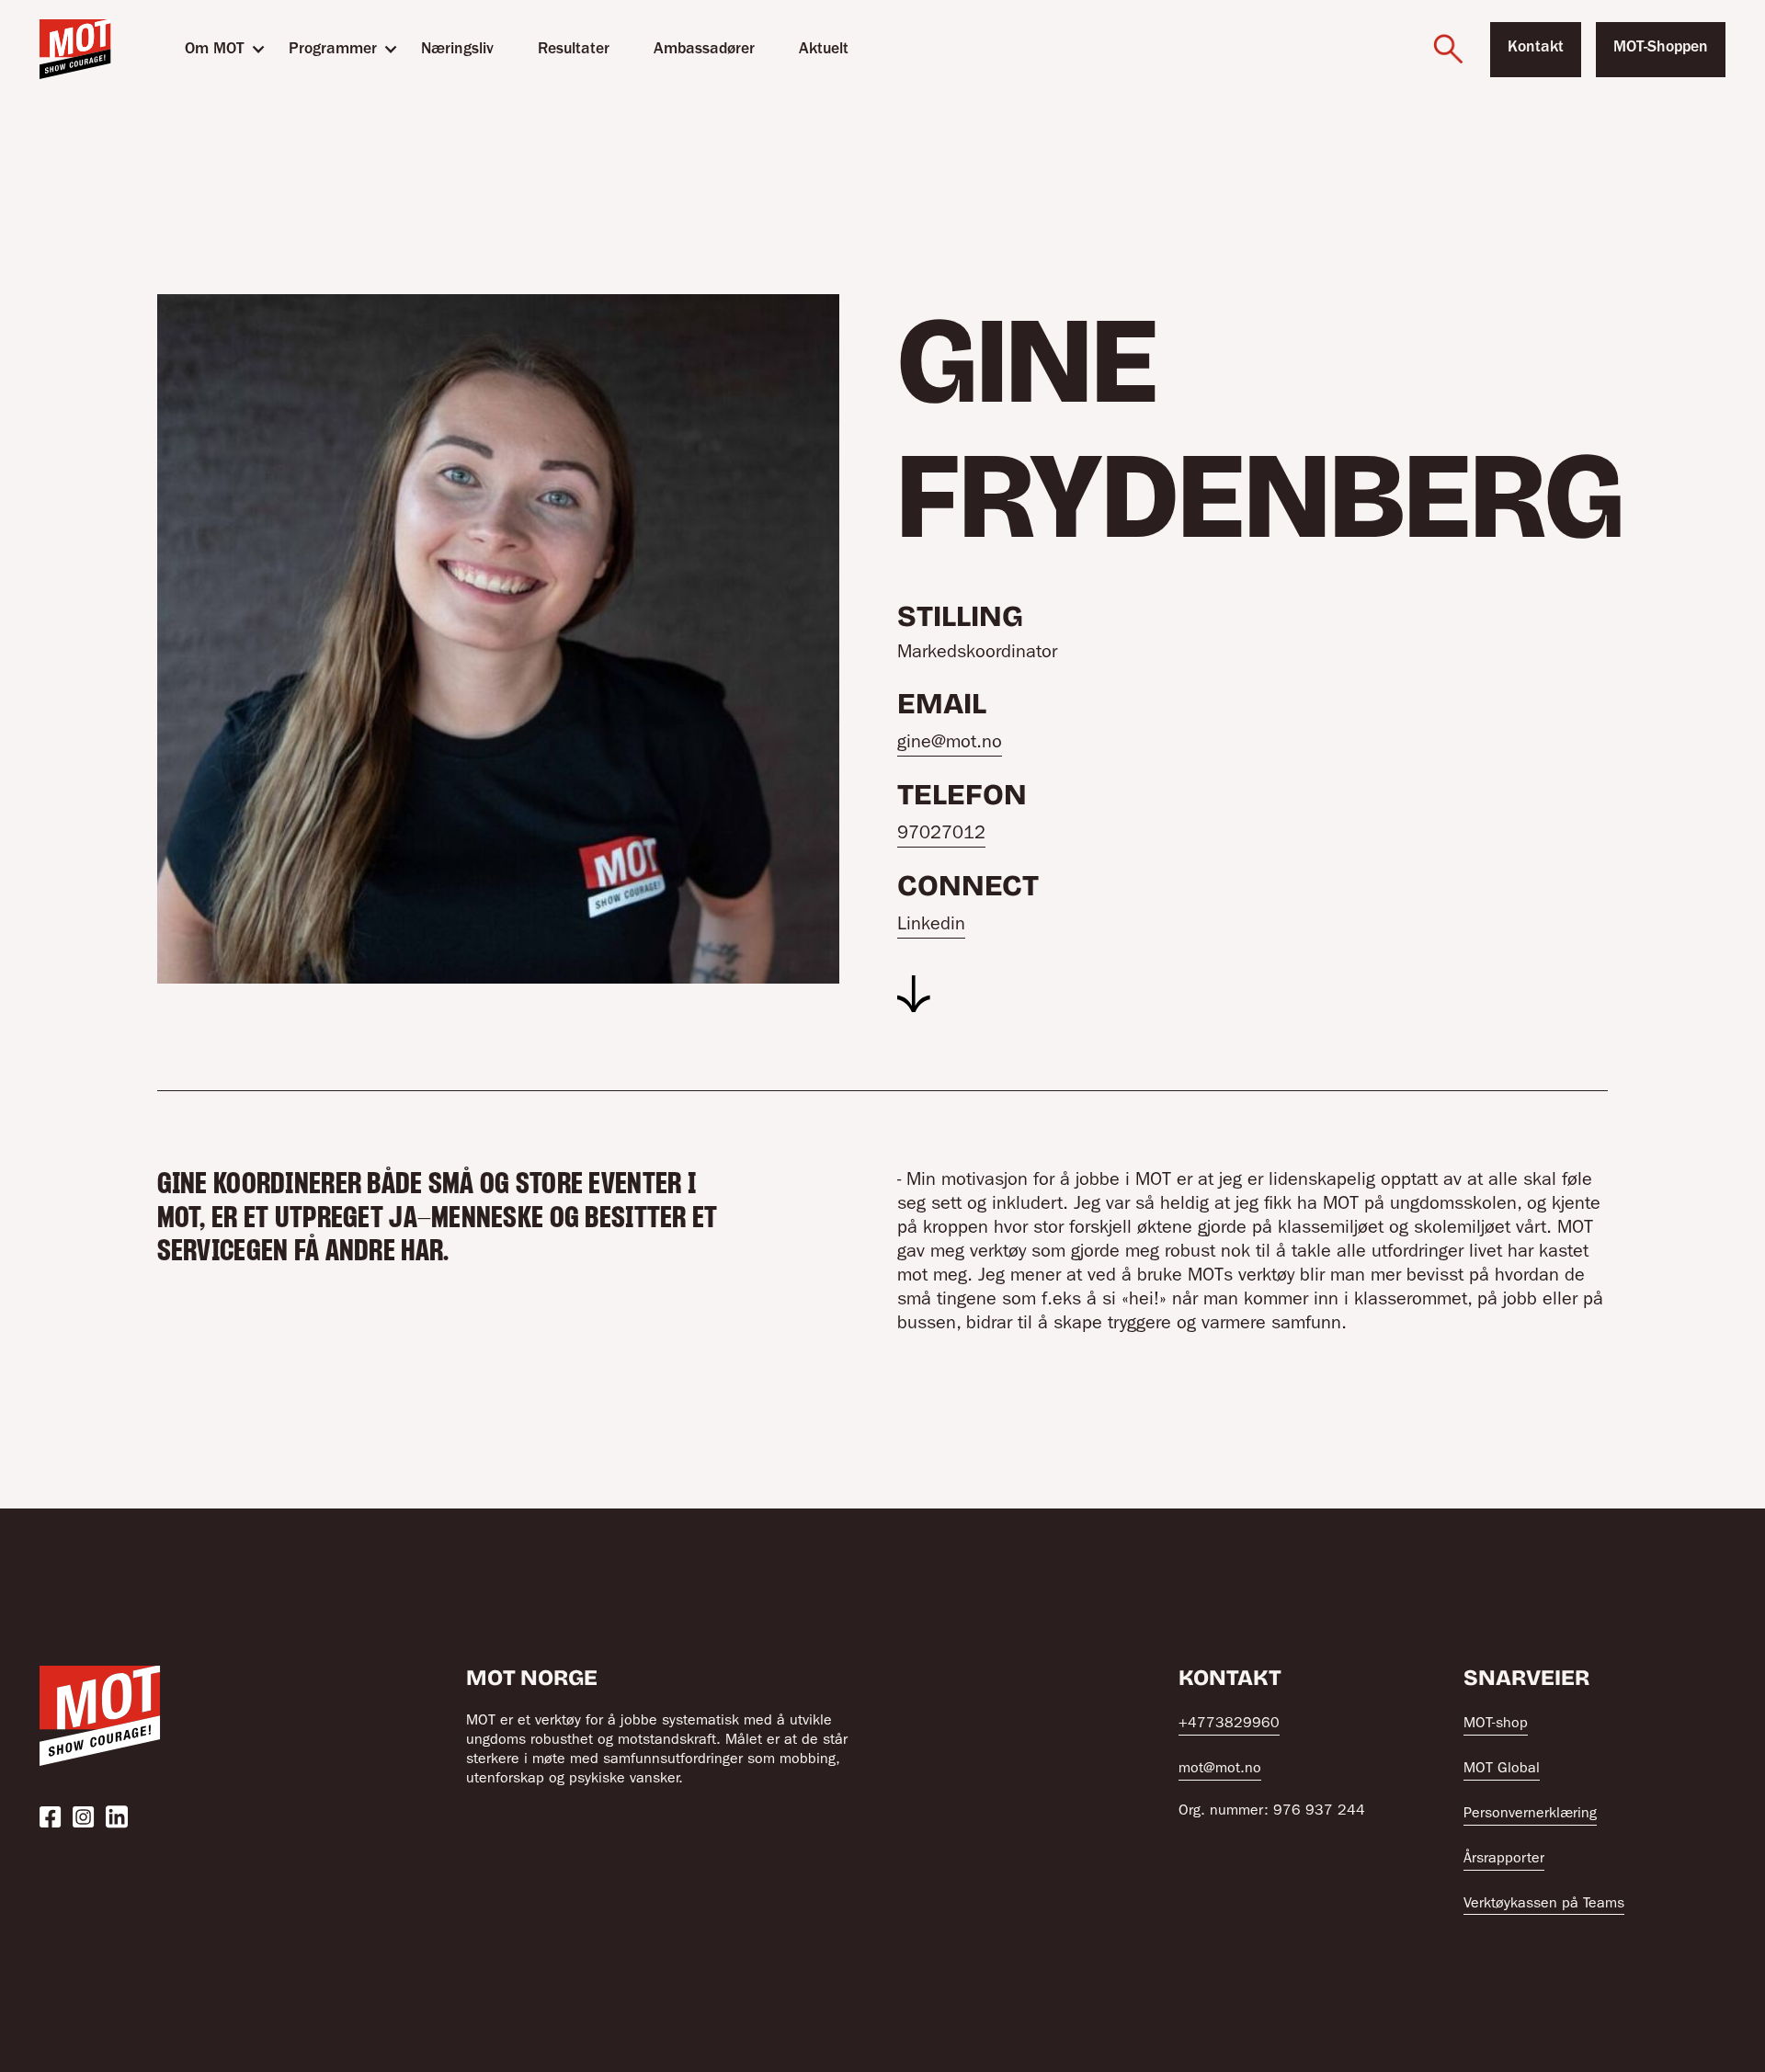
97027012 (941, 835)
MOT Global (1502, 1770)
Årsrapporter (1504, 1860)
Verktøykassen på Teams (1544, 1905)
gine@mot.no (950, 744)
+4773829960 (1229, 1725)
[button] (215, 49)
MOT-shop (1496, 1725)
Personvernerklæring (1530, 1815)
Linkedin (931, 926)
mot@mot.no (1220, 1770)
